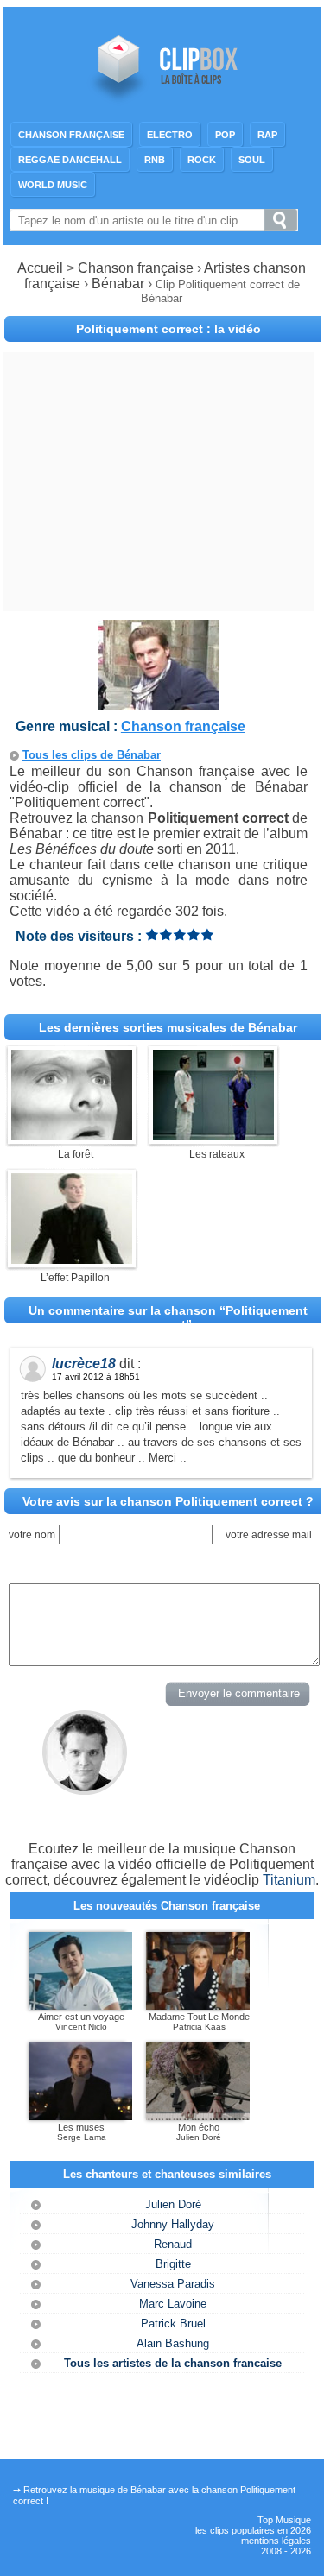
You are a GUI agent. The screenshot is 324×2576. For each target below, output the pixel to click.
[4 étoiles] (194, 934)
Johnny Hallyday (173, 2224)
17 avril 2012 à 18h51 (96, 1376)
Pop (225, 135)
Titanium (289, 1880)
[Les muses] (80, 2117)
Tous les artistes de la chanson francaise (173, 2363)
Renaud (173, 2244)
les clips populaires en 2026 (253, 2530)
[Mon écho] (198, 2117)
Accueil (40, 268)
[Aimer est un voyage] (80, 2006)
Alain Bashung (173, 2343)
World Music (53, 185)
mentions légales (276, 2541)
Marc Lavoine (173, 2304)
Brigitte (173, 2264)
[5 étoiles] (207, 934)
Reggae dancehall (70, 160)
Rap (267, 135)
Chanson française (71, 135)
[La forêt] (72, 1136)
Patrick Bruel (173, 2323)
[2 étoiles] (166, 934)
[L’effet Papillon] (72, 1259)
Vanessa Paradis (173, 2284)
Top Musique (284, 2520)
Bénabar (120, 284)
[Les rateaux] (213, 1136)
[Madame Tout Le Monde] (198, 2006)
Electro (170, 135)
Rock (202, 160)
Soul (252, 160)
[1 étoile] (152, 934)
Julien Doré (173, 2204)
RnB (155, 160)
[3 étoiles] (180, 934)
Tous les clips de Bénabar (92, 755)
